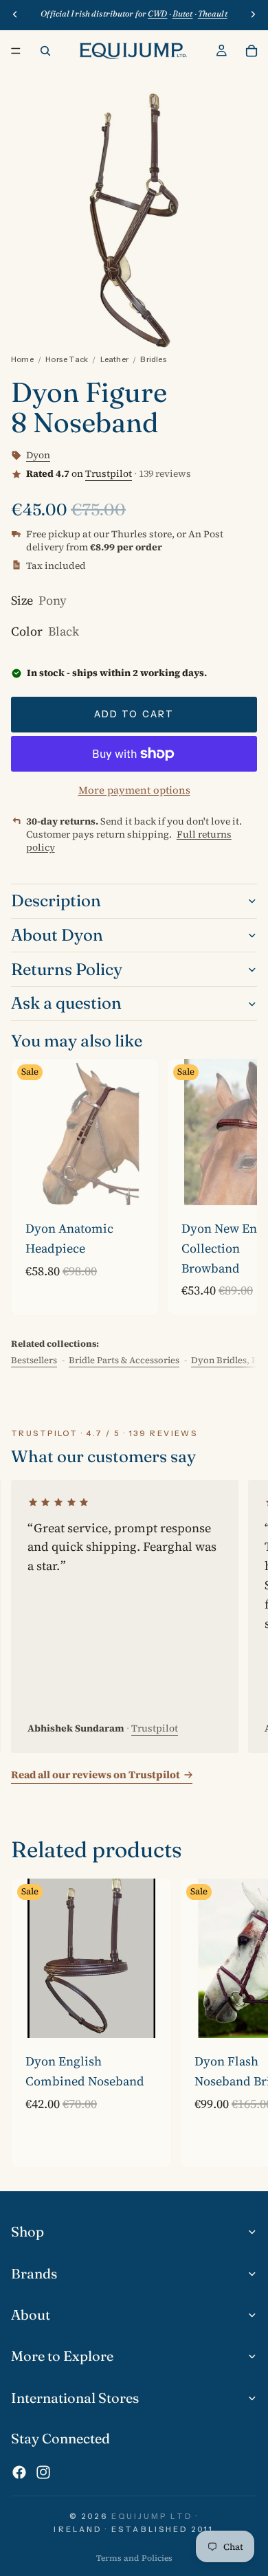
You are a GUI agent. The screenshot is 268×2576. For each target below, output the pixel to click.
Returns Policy (67, 969)
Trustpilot (109, 473)
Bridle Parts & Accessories (124, 1360)
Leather (115, 359)
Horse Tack (67, 359)
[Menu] (16, 51)
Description (56, 900)
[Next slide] (231, 1187)
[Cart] (252, 51)
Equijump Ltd (152, 2516)
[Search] (45, 51)
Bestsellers (34, 1360)
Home (22, 359)
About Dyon (57, 935)
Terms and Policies (134, 2558)
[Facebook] (19, 2472)
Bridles (154, 359)
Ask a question (66, 1003)
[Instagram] (43, 2472)
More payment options (134, 790)
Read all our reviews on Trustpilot (96, 1774)
